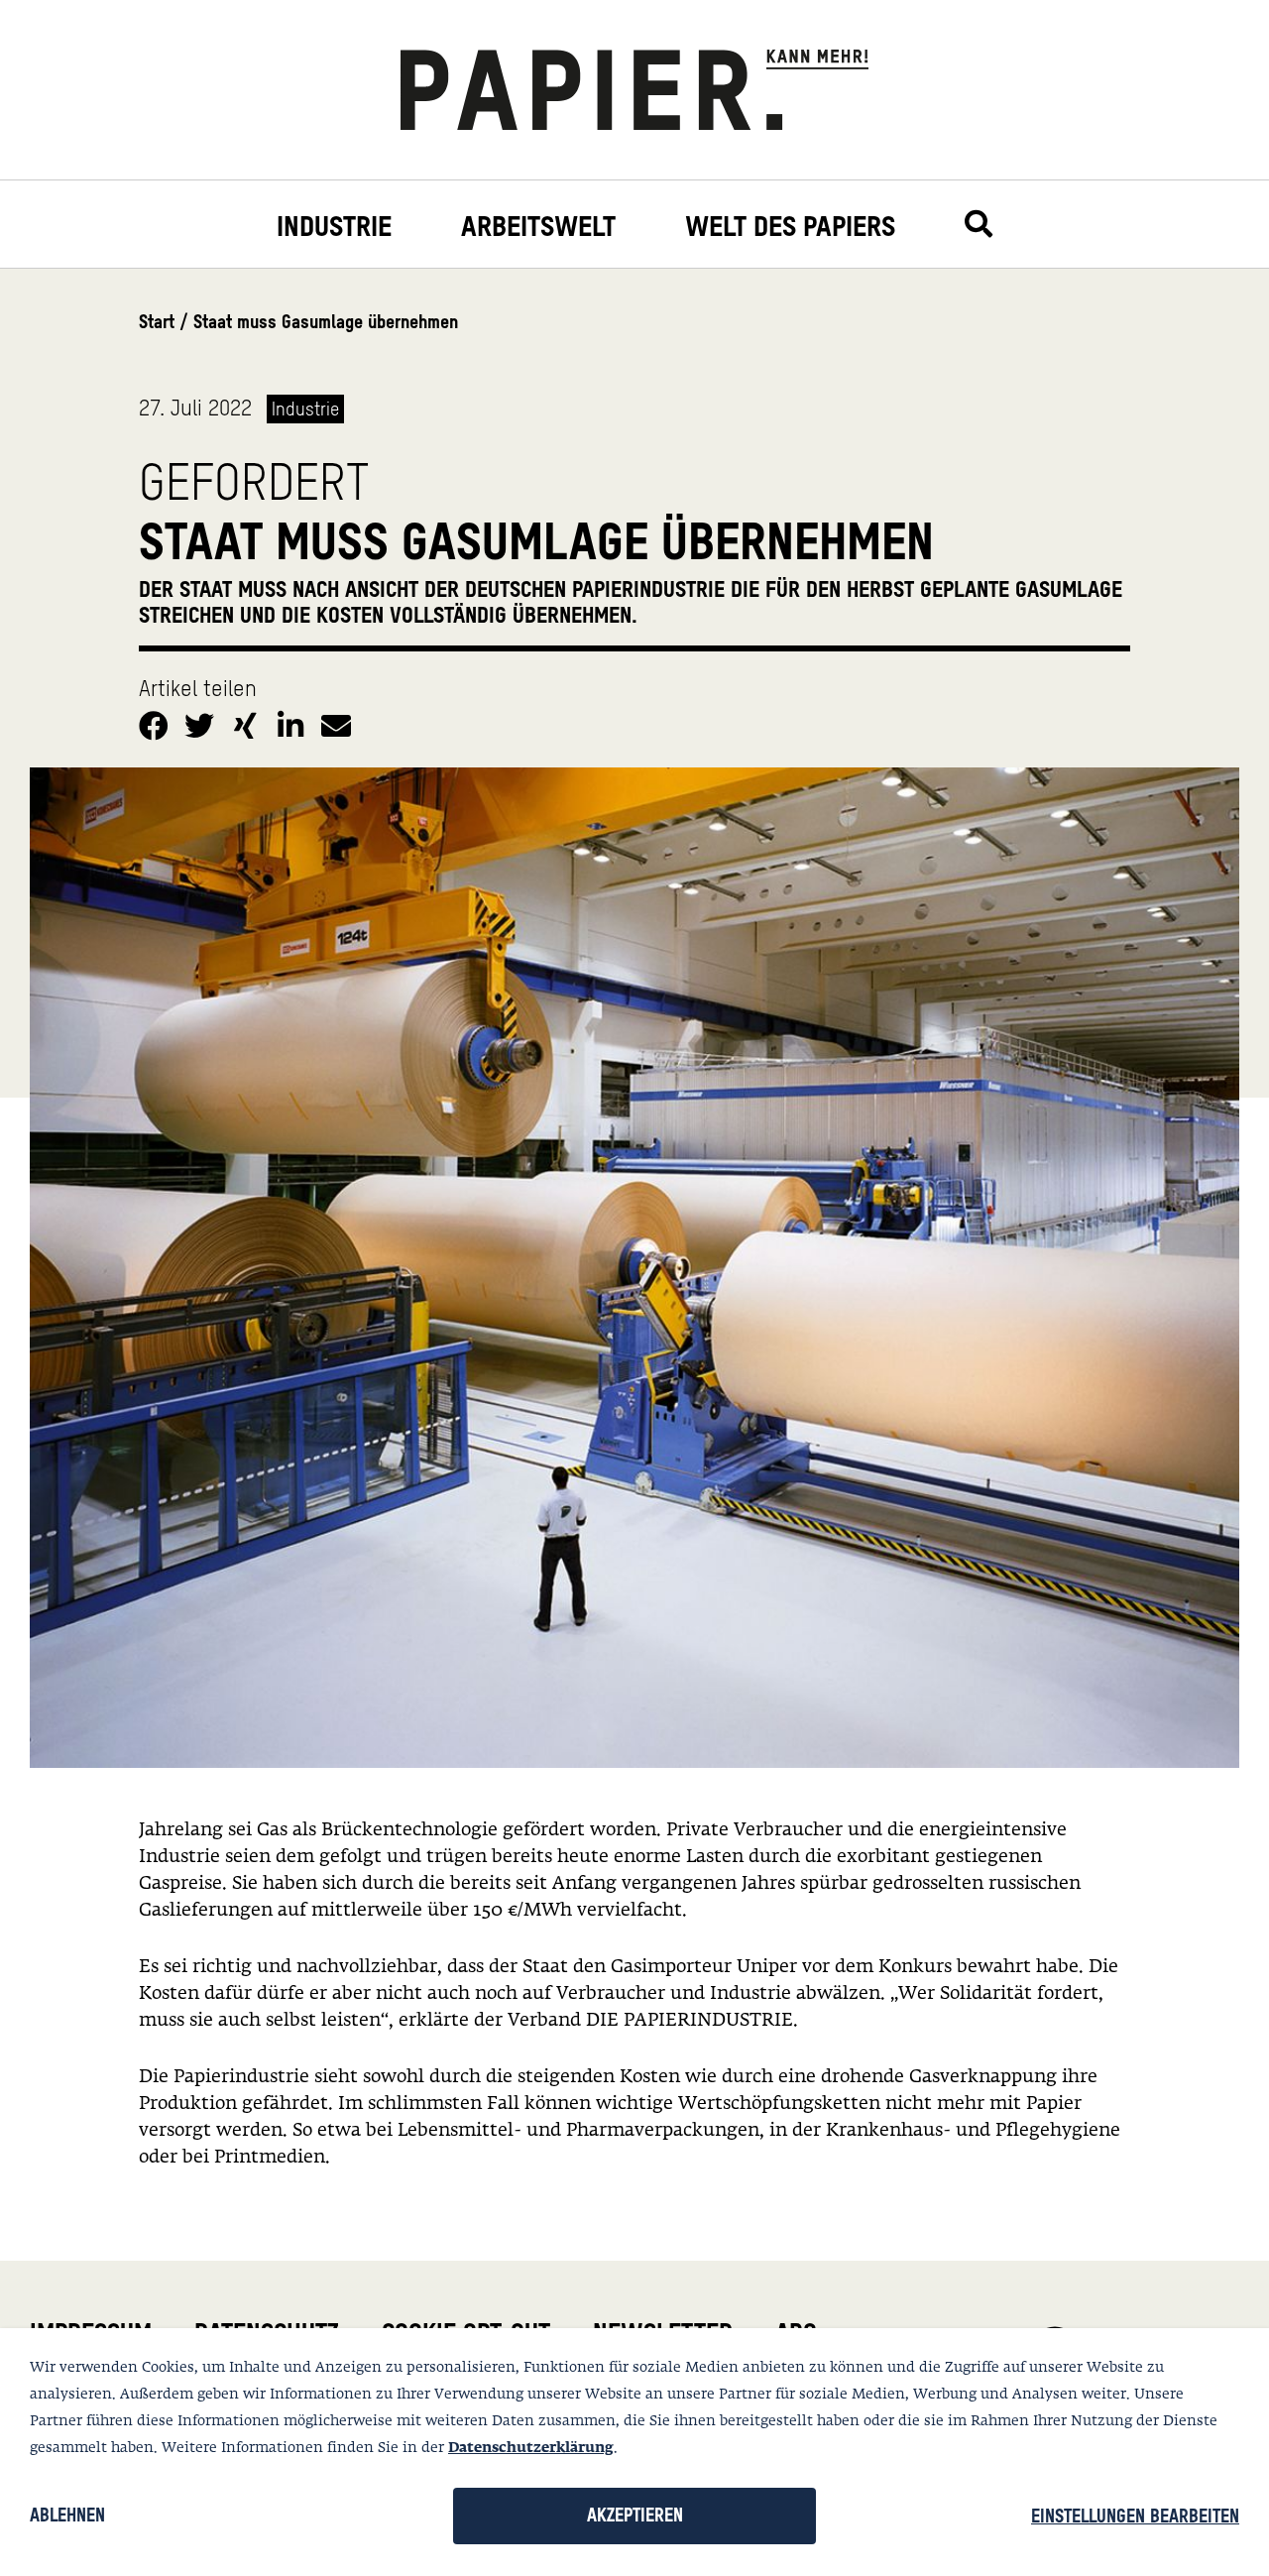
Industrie (334, 227)
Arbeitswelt (538, 227)
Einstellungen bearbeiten (1135, 2516)
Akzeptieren (635, 2515)
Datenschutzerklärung (531, 2448)
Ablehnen (67, 2515)
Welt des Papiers (790, 227)
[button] (157, 722)
